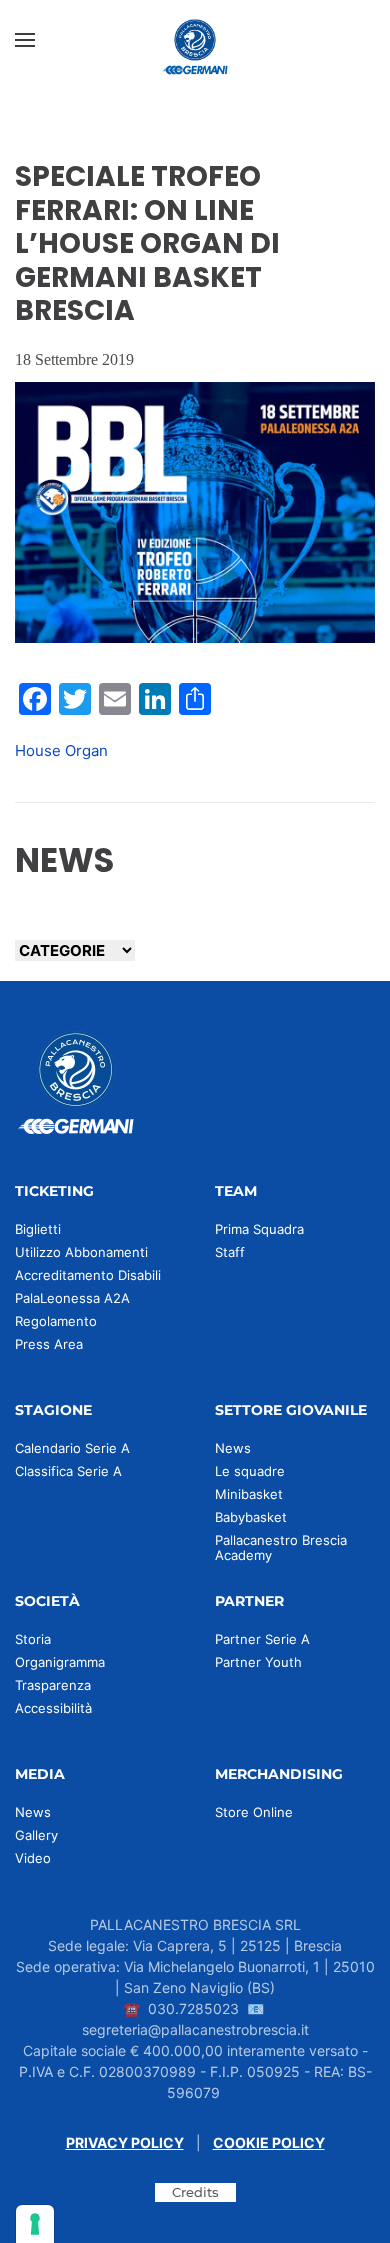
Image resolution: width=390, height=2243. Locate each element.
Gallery (36, 1835)
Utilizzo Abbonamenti (81, 1252)
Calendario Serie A (72, 1448)
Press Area (49, 1344)
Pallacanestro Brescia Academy (281, 1547)
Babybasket (251, 1517)
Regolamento (56, 1321)
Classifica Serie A (68, 1471)
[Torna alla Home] (195, 40)
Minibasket (249, 1494)
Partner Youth (258, 1662)
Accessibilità (53, 1708)
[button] (25, 40)
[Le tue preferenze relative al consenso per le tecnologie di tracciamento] (35, 2224)
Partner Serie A (262, 1639)
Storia (33, 1639)
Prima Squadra (259, 1229)
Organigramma (60, 1662)
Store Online (254, 1812)
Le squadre (250, 1471)
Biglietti (38, 1229)
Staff (230, 1252)
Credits (195, 2192)
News (233, 1448)
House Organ (61, 750)
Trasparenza (53, 1685)
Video (33, 1858)
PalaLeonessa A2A (72, 1298)
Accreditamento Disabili (88, 1275)
